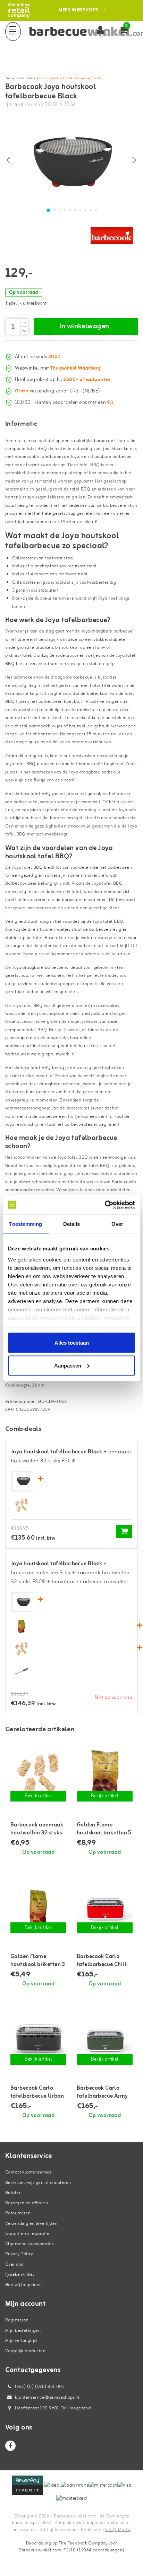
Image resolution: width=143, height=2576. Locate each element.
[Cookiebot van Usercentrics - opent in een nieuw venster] (105, 1205)
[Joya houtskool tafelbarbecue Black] (23, 1481)
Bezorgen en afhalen (27, 2203)
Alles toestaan (72, 1343)
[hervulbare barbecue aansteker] (22, 1671)
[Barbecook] (112, 236)
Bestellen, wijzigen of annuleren (38, 2183)
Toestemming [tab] (26, 1224)
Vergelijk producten (25, 2351)
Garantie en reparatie (27, 2234)
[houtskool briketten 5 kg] (105, 1775)
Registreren (17, 2320)
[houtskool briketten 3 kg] (22, 1626)
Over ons (14, 2264)
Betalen (13, 2193)
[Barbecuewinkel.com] (19, 10)
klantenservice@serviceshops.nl (47, 2397)
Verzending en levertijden (31, 2224)
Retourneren (18, 2213)
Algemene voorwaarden (30, 2244)
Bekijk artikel (39, 1796)
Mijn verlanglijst (21, 2341)
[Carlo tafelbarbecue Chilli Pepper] (105, 1907)
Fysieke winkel (20, 2274)
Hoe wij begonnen (24, 2285)
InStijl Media (118, 2530)
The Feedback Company (83, 2543)
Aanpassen (68, 1365)
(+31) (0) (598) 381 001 (39, 2387)
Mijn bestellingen (23, 2331)
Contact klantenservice (28, 2172)
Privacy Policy (19, 2254)
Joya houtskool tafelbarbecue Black (70, 78)
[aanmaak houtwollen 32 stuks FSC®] (22, 1506)
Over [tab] (117, 1224)
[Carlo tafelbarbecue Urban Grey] (38, 2039)
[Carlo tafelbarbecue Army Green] (105, 2039)
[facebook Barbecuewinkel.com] (10, 2446)
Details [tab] (72, 1224)
